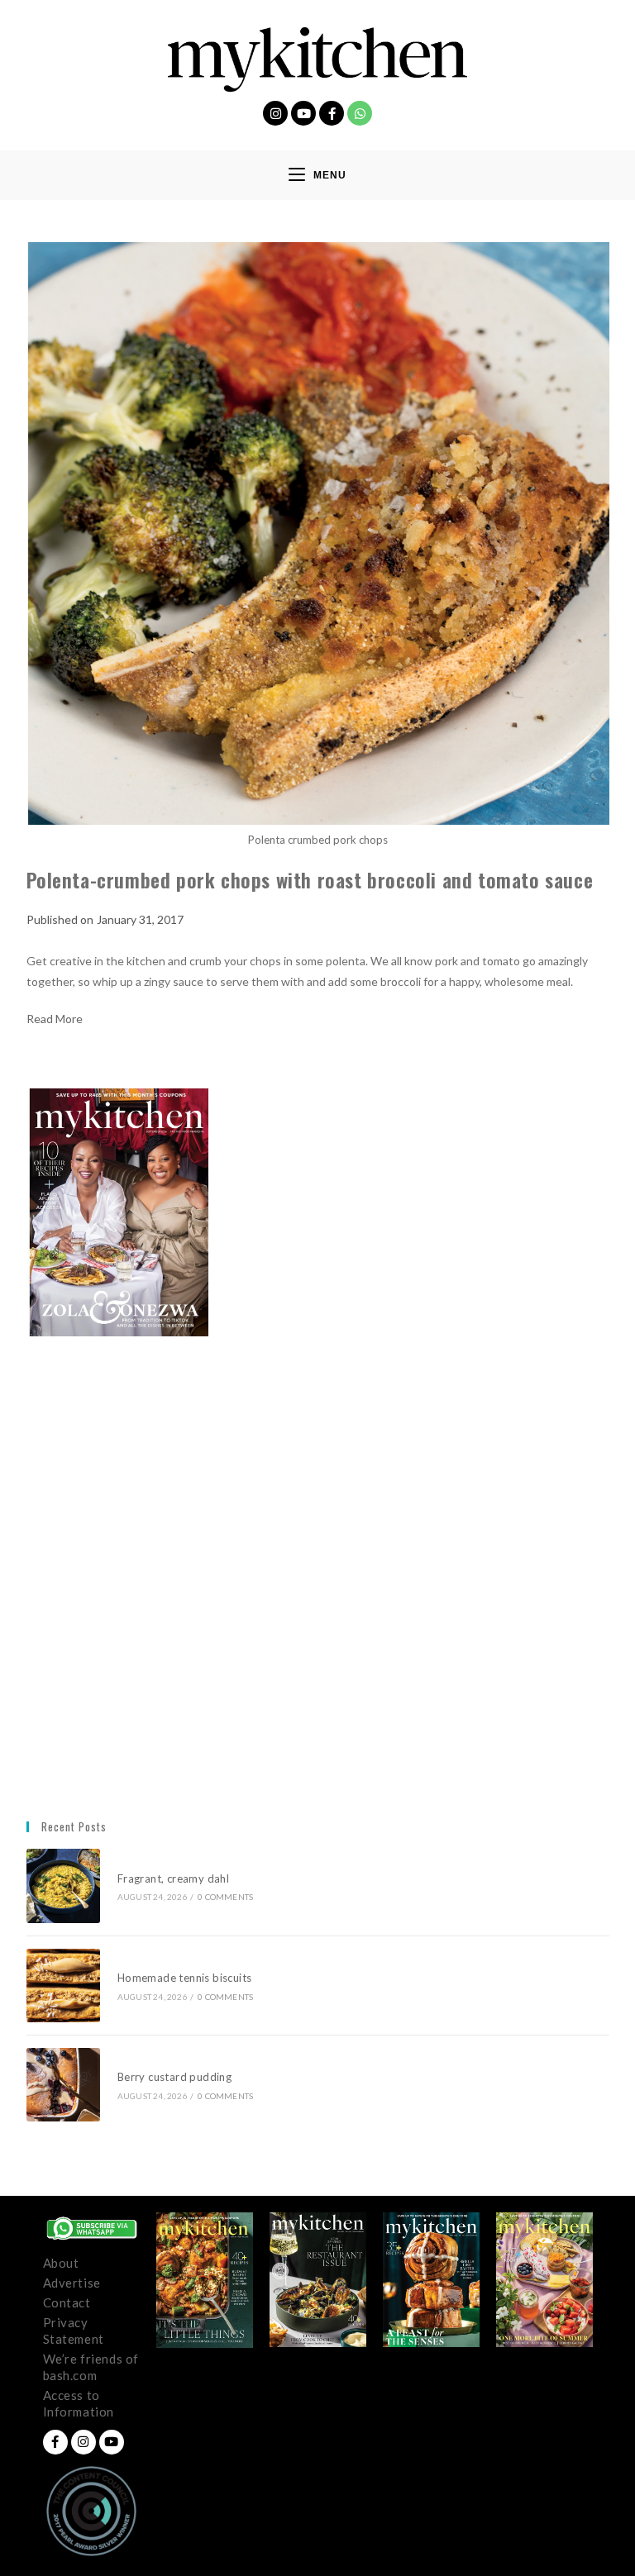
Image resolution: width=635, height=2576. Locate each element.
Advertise (72, 2283)
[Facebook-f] (332, 113)
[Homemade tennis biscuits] (63, 1986)
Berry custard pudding (177, 2077)
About (61, 2263)
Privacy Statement (74, 2331)
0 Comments (225, 1897)
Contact (67, 2302)
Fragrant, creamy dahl (173, 1878)
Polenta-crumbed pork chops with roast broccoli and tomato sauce (310, 879)
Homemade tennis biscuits (185, 1978)
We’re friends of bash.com (91, 2367)
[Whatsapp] (360, 113)
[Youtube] (303, 113)
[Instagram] (275, 113)
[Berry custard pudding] (63, 2085)
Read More (55, 1019)
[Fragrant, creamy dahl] (63, 1886)
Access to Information (79, 2403)
